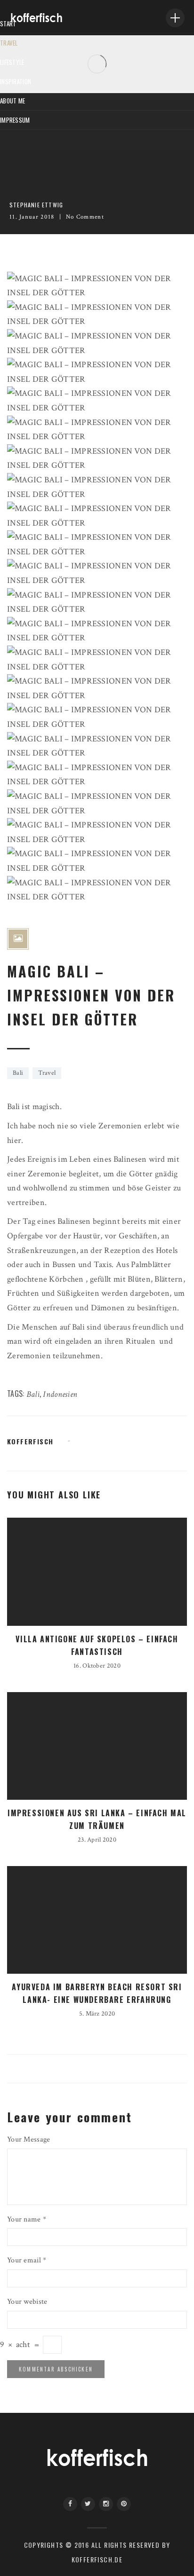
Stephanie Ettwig (36, 205)
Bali (18, 1073)
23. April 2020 (97, 1840)
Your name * (27, 2219)
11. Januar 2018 (32, 217)
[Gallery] (18, 939)
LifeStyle (12, 62)
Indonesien (60, 1394)
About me (12, 101)
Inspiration (16, 81)
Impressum (15, 120)
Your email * (27, 2260)
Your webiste (27, 2302)
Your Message (28, 2139)
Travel (9, 43)
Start (8, 24)
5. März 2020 (97, 2014)
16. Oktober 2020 (97, 1666)
